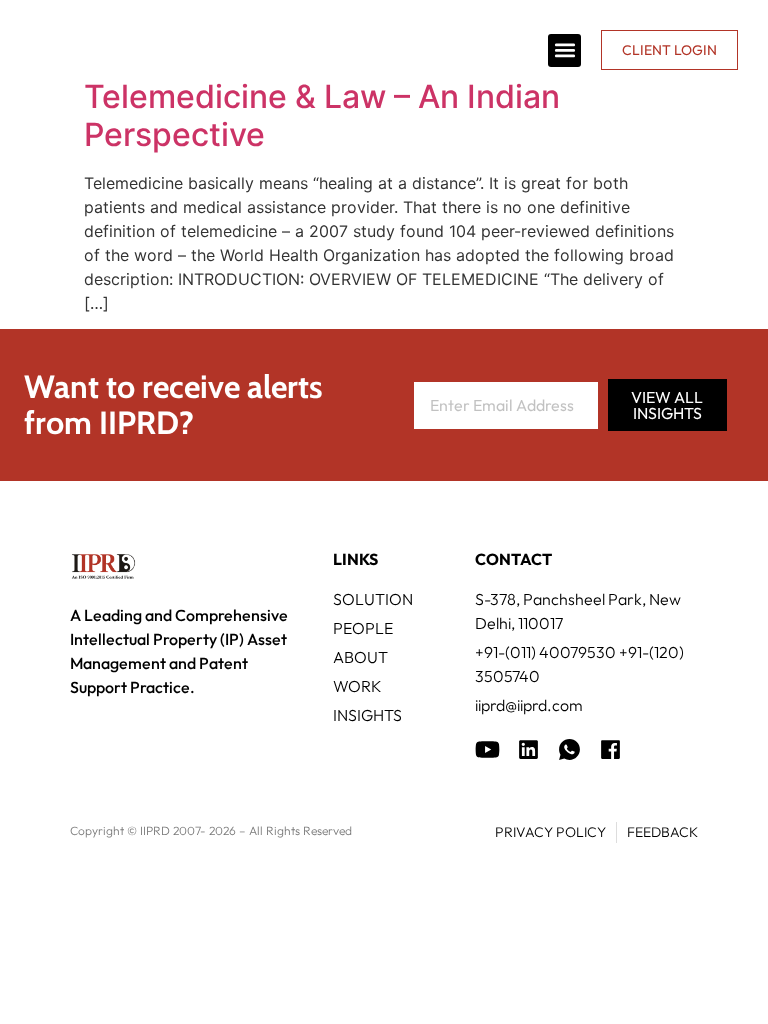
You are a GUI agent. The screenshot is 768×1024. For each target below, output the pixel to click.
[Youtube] (487, 749)
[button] (564, 50)
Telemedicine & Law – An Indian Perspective (322, 115)
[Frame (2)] (610, 749)
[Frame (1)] (528, 749)
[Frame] (569, 749)
